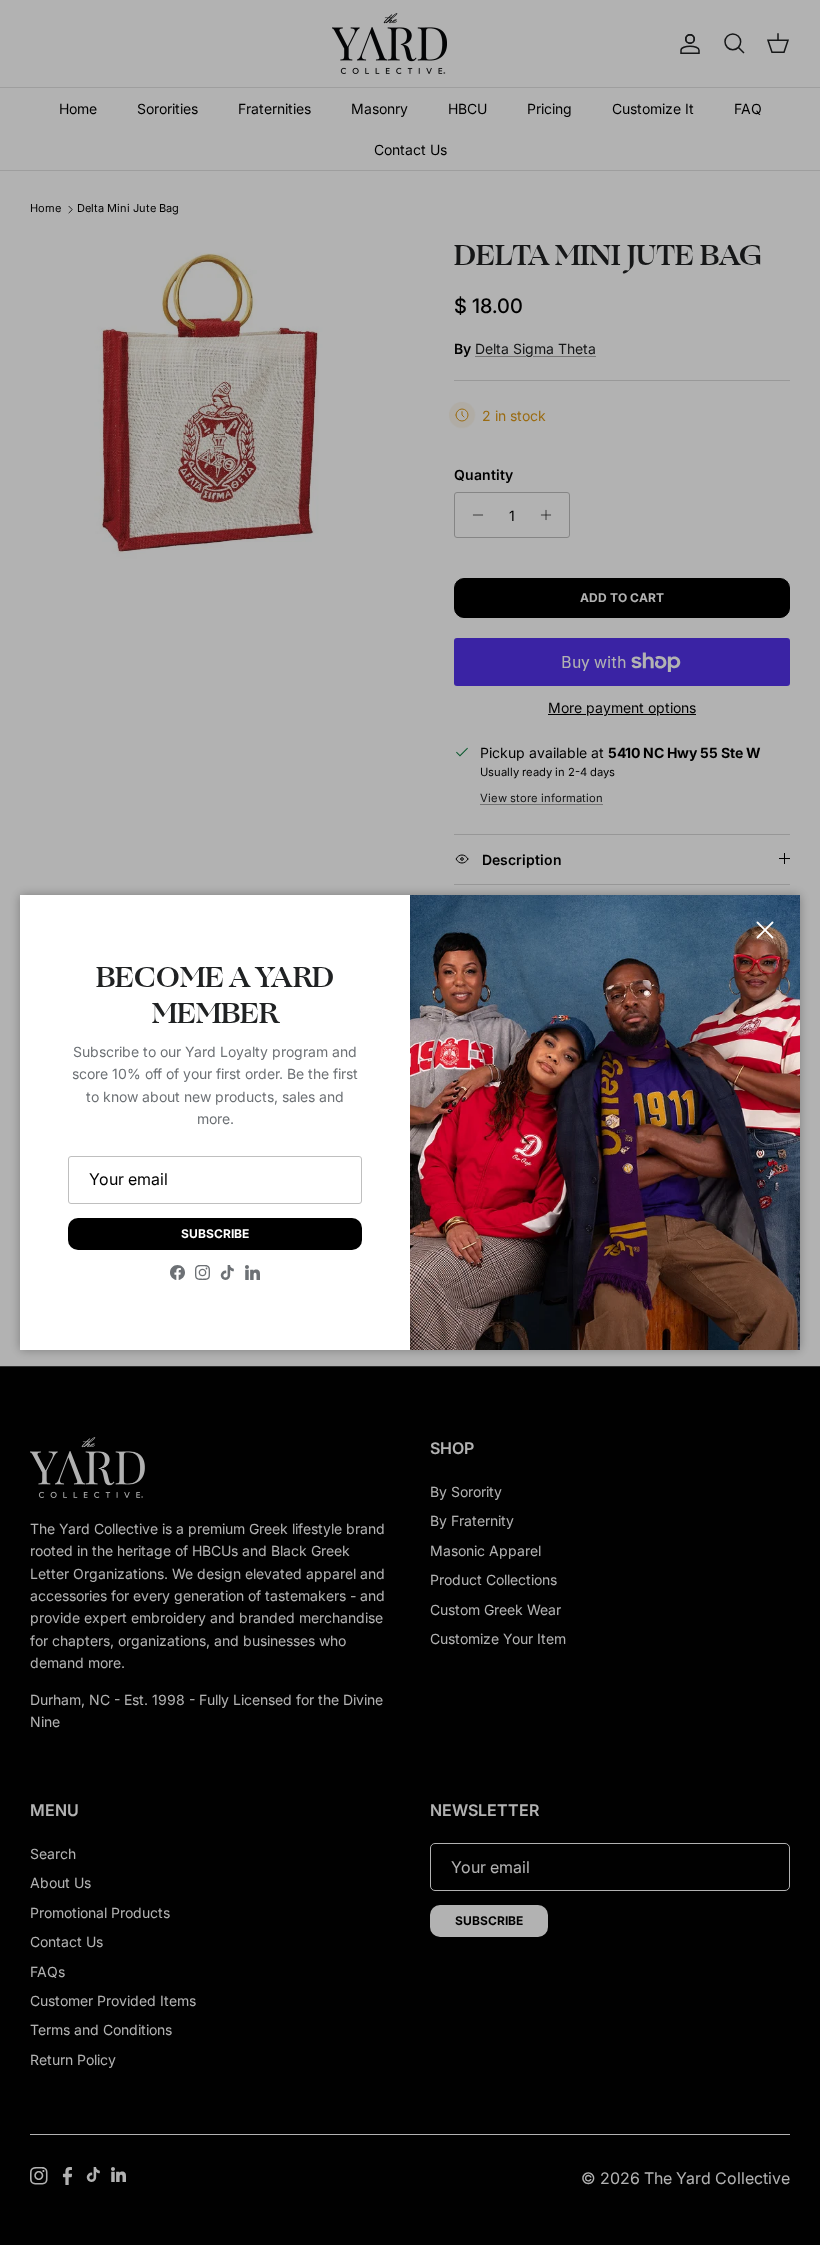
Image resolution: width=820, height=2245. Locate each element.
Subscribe (215, 1233)
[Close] (765, 930)
